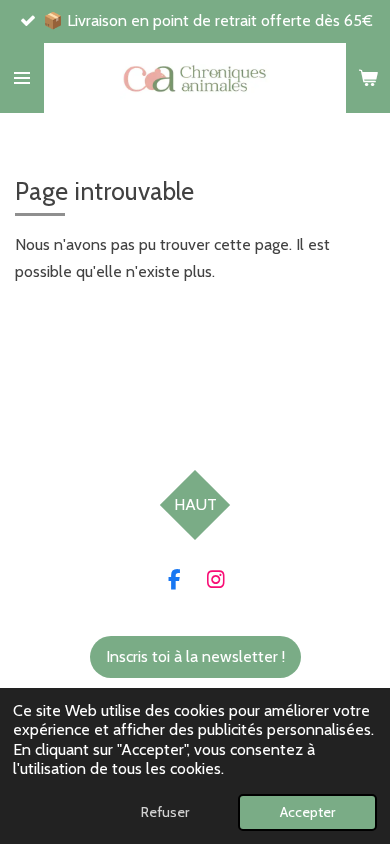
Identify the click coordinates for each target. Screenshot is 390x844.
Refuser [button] (165, 812)
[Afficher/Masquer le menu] (22, 78)
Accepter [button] (307, 812)
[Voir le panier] (368, 78)
